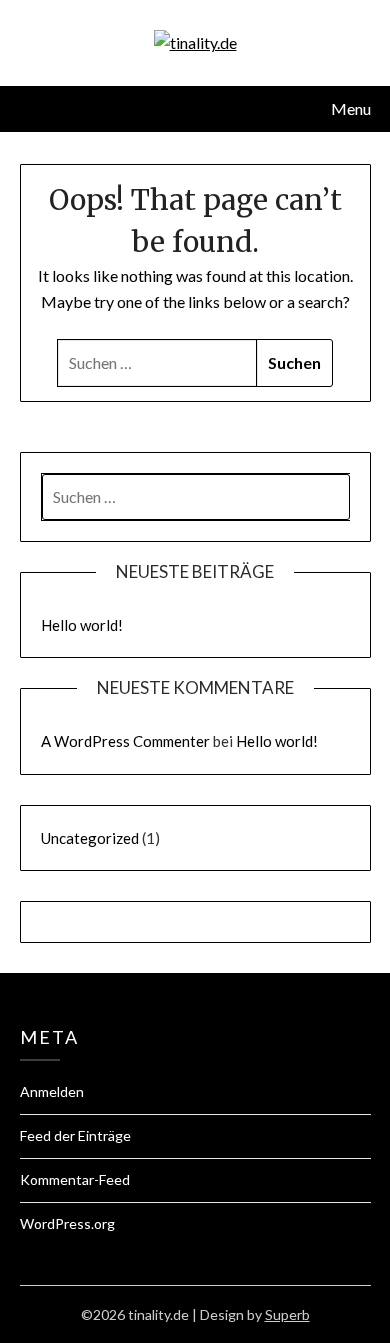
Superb (287, 1314)
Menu (351, 108)
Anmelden (52, 1091)
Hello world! (82, 625)
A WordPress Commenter (125, 741)
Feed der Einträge (75, 1135)
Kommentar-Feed (75, 1179)
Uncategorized (90, 838)
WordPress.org (67, 1223)
